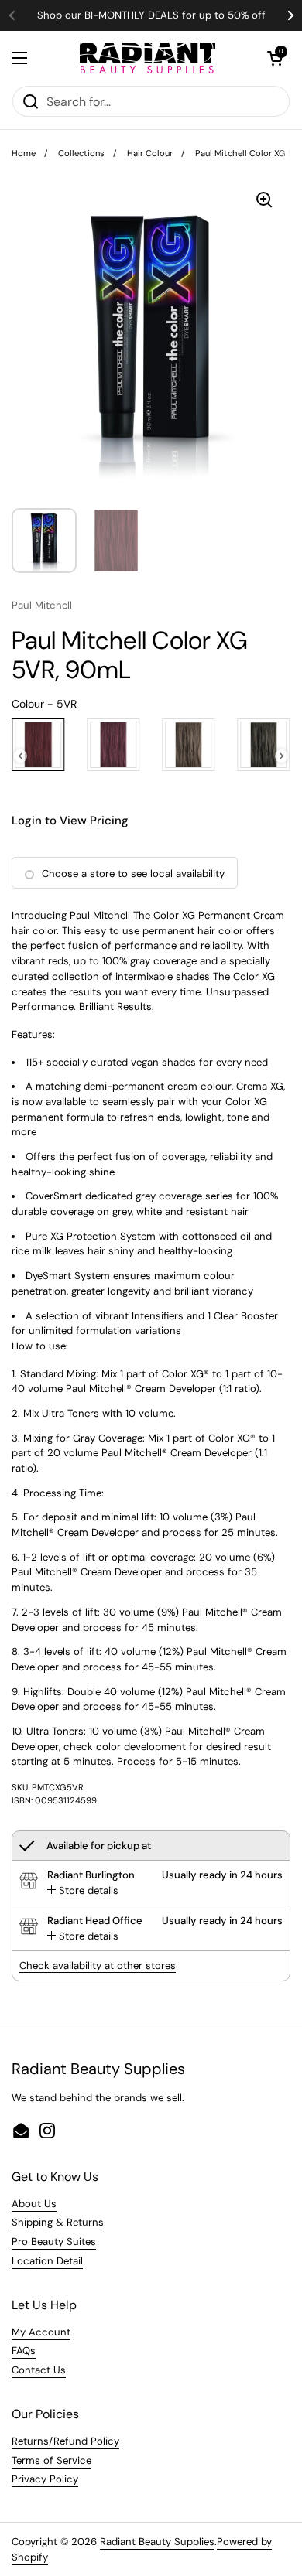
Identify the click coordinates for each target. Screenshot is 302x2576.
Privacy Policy (45, 2479)
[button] (275, 58)
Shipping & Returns (58, 2222)
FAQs (24, 2351)
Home (24, 153)
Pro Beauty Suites (54, 2242)
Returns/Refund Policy (65, 2441)
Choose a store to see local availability (133, 873)
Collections (81, 153)
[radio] (38, 745)
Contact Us (39, 2370)
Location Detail (47, 2261)
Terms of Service (51, 2460)
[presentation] (21, 756)
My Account (41, 2332)
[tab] (83, 1891)
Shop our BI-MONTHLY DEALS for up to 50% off (151, 15)
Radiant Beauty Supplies (157, 2542)
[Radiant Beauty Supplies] (148, 58)
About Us (34, 2204)
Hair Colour (150, 153)
